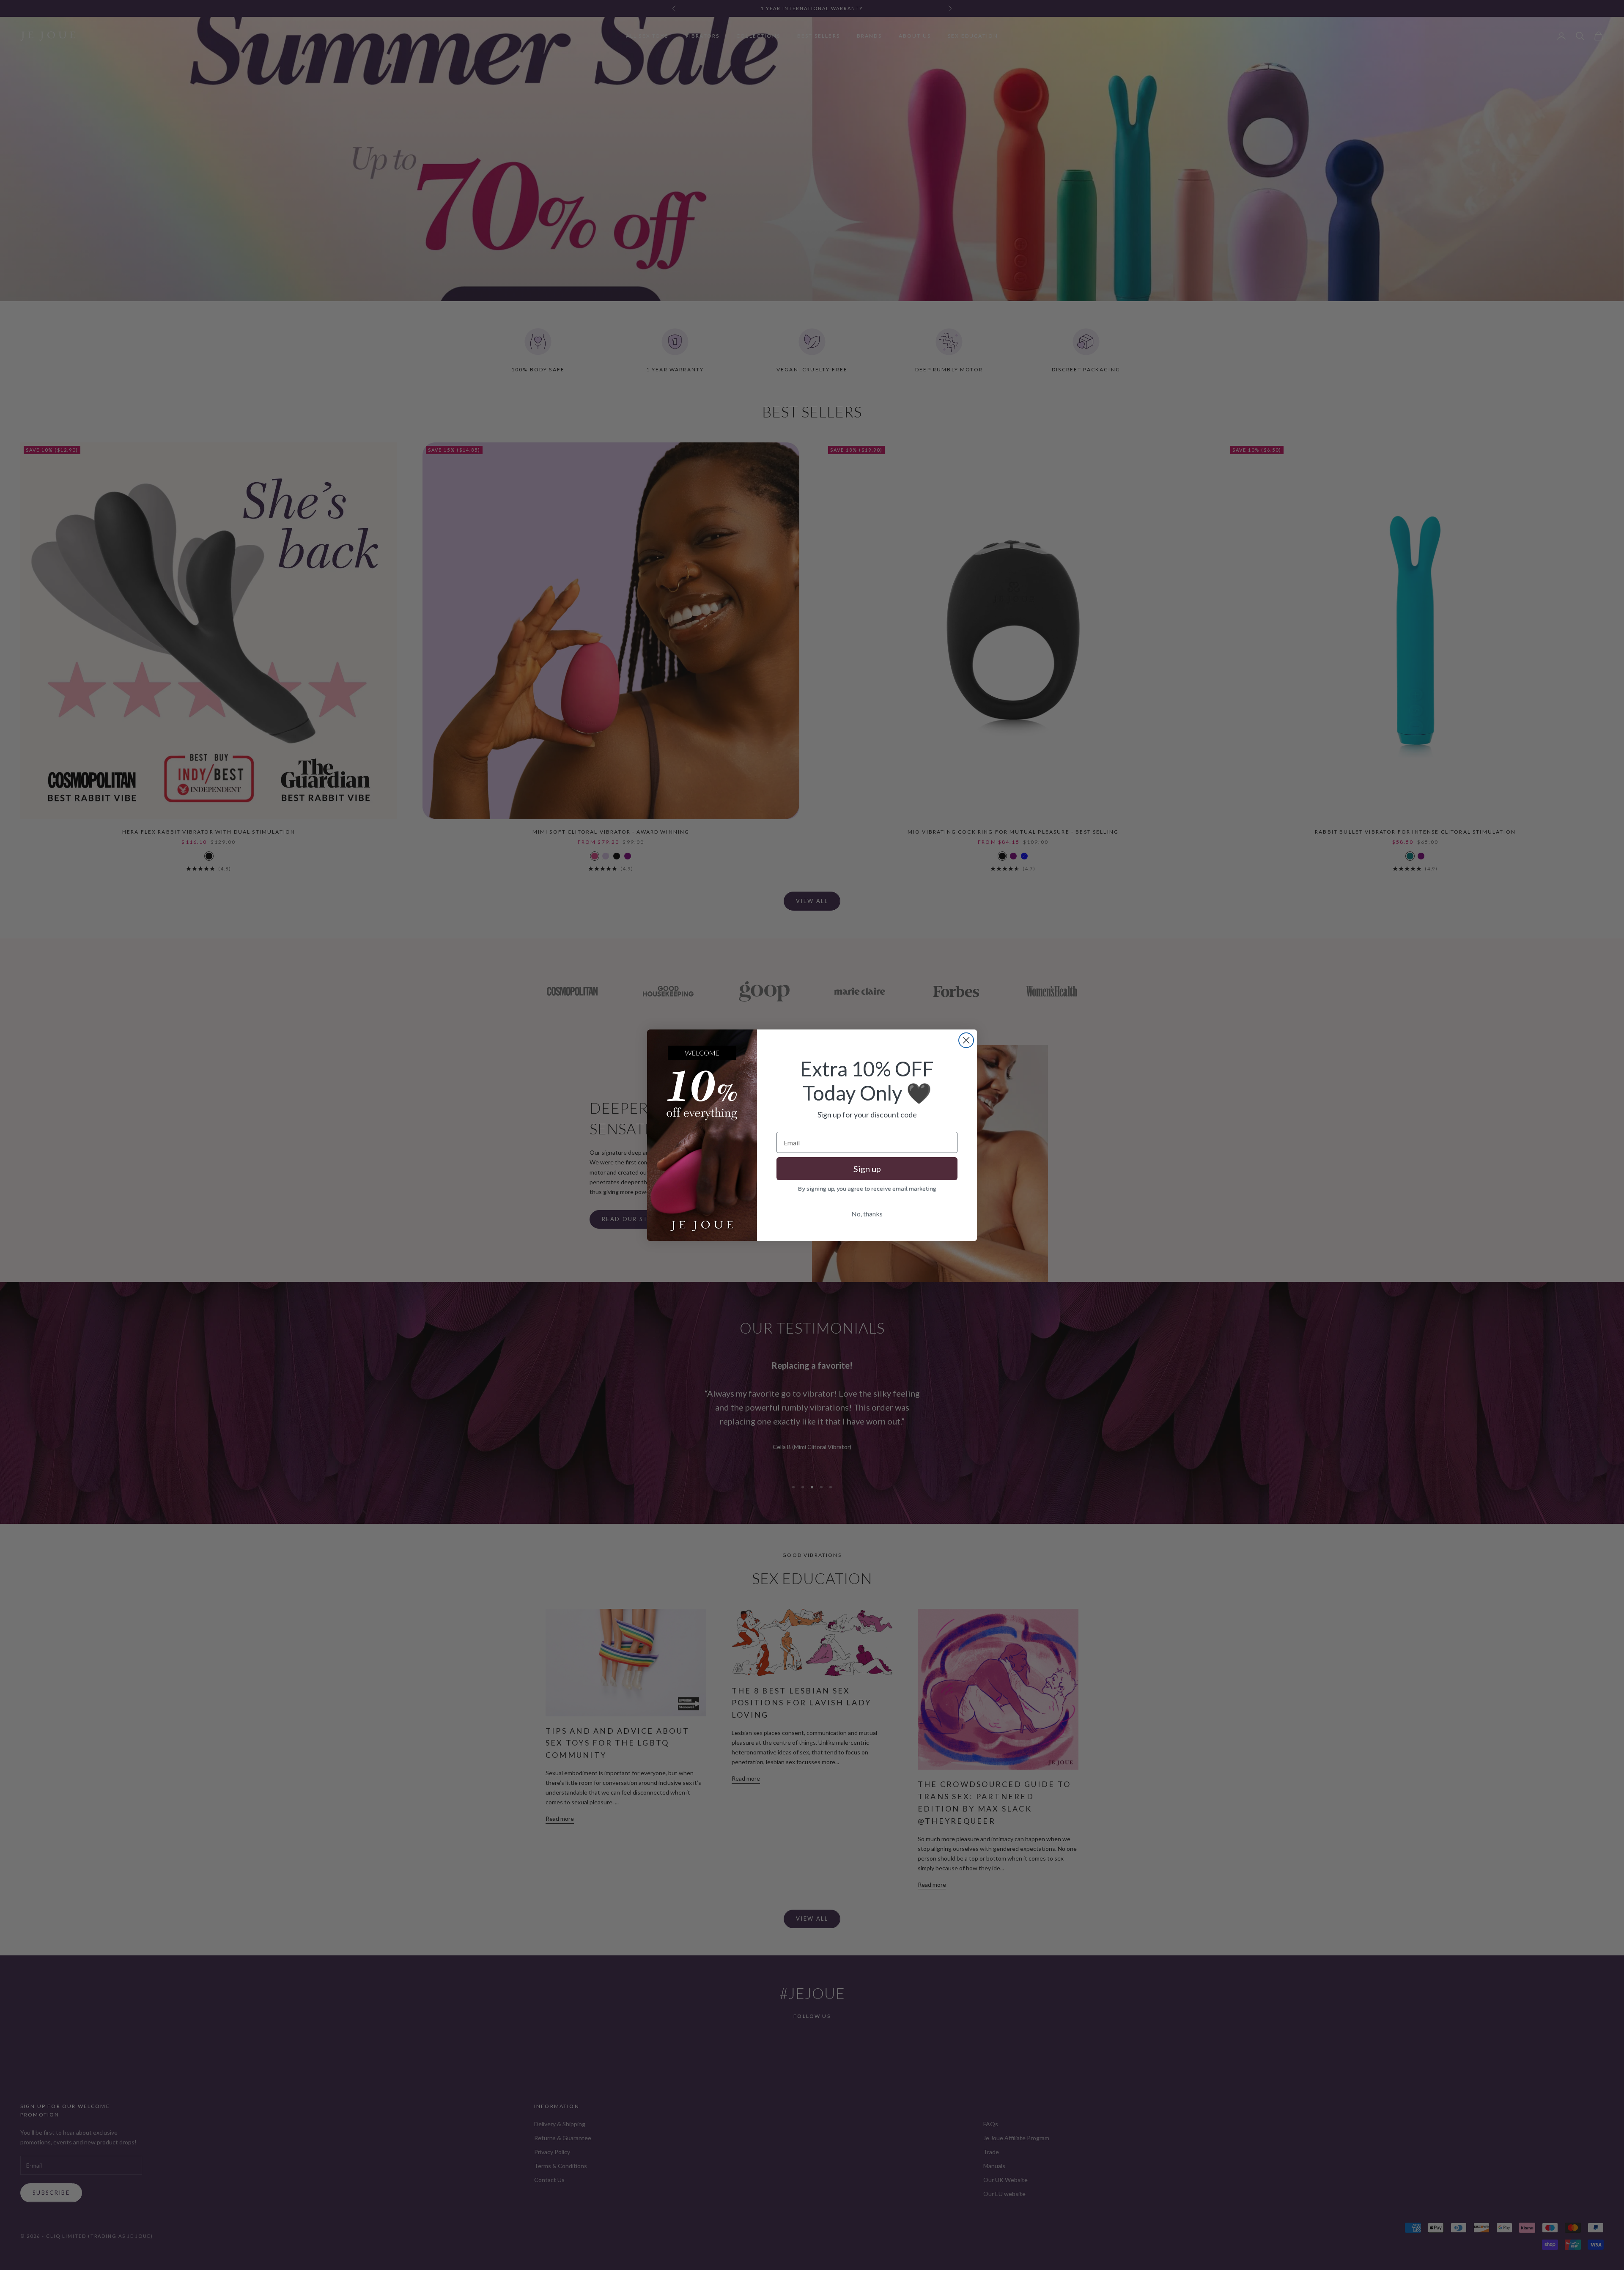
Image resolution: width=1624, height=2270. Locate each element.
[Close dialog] (966, 1040)
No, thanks (867, 1214)
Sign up (867, 1169)
